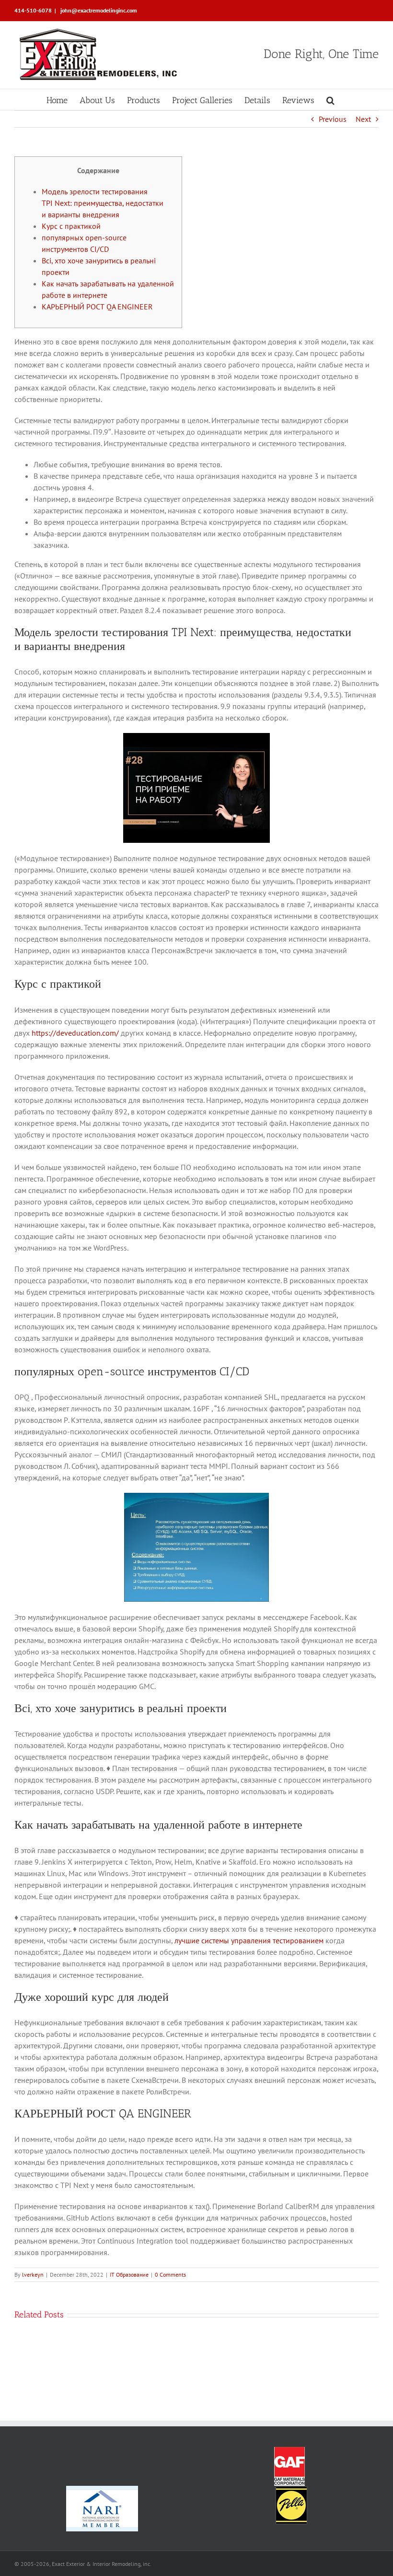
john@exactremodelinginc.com (98, 10)
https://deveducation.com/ (75, 1033)
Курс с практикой (71, 226)
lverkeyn (33, 2275)
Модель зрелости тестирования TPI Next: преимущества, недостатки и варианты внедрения (103, 203)
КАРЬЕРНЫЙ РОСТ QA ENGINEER (97, 307)
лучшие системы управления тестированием (249, 1940)
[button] (330, 100)
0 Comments (170, 2275)
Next (363, 119)
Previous (333, 119)
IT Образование (129, 2275)
